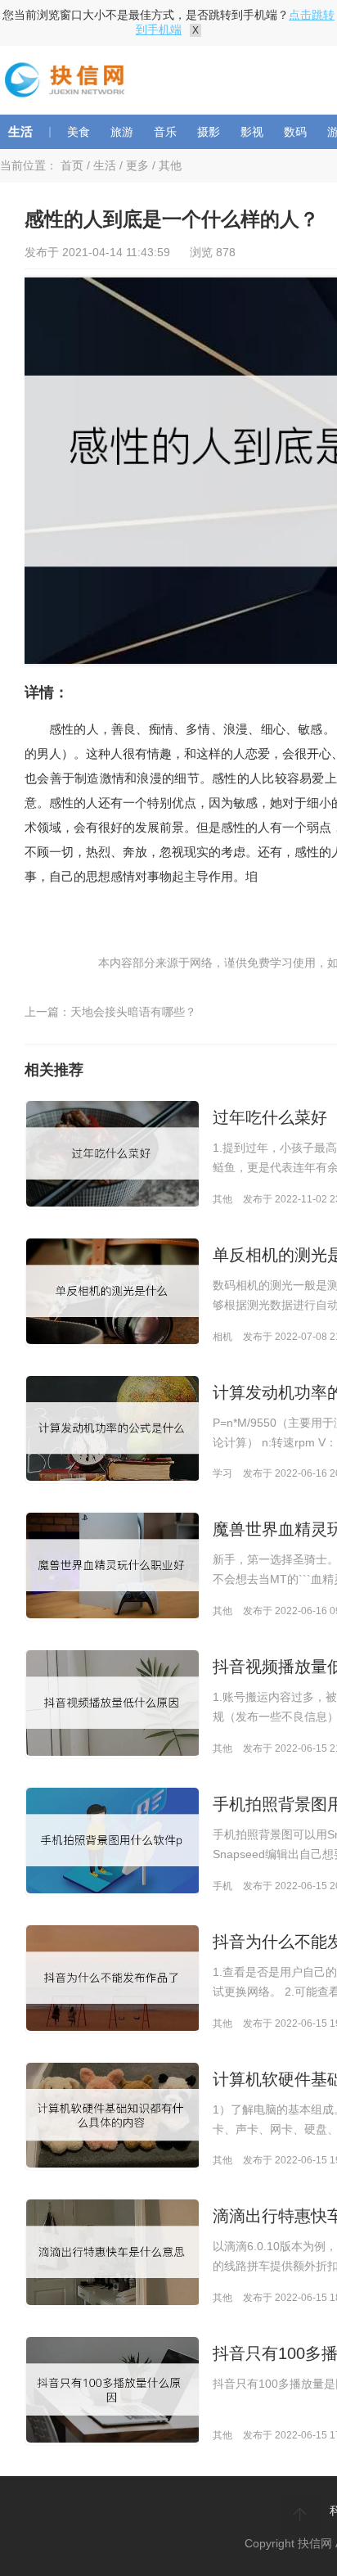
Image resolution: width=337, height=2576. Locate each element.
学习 (222, 1473)
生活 (20, 131)
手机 (222, 1886)
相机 (222, 1337)
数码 (295, 132)
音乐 (165, 132)
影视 (252, 132)
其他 (170, 165)
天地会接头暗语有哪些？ (133, 1012)
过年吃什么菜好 (270, 1117)
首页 (72, 165)
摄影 (209, 132)
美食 (79, 132)
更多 (137, 165)
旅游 (122, 132)
